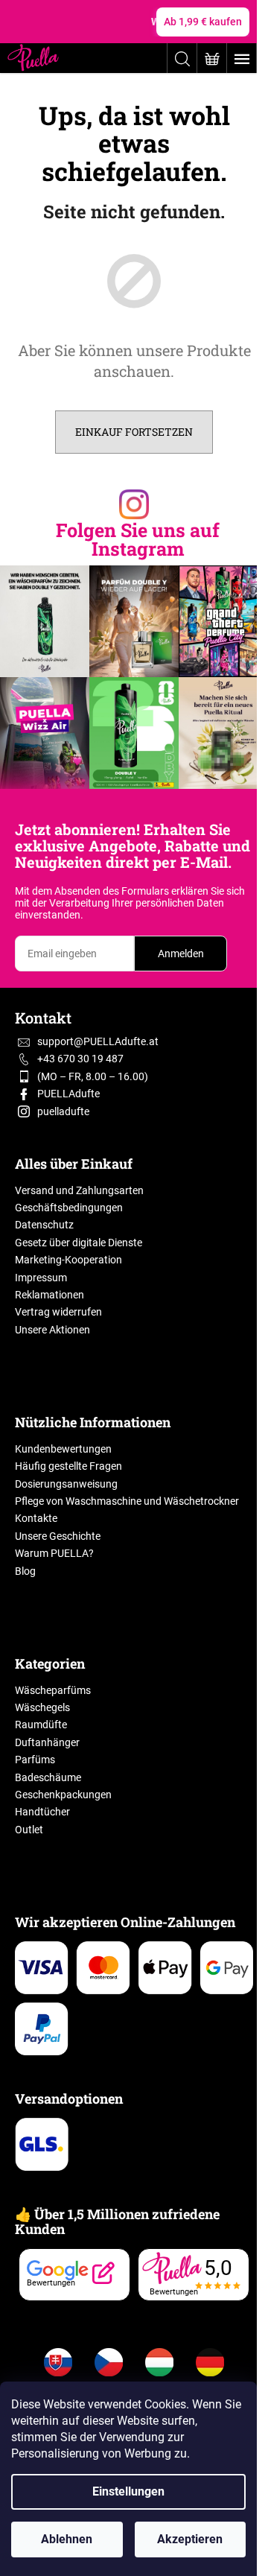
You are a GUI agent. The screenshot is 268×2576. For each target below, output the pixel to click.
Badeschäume (48, 1777)
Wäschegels (42, 1707)
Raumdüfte (41, 1725)
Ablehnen (67, 2539)
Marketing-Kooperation (68, 1260)
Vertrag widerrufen (58, 1312)
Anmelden (181, 954)
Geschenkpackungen (63, 1795)
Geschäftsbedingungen (69, 1208)
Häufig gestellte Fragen (68, 1466)
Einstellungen (128, 2491)
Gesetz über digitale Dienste (79, 1243)
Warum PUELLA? (54, 1553)
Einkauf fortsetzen (134, 432)
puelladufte (63, 1111)
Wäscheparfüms (53, 1690)
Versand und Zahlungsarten (79, 1190)
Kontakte (36, 1518)
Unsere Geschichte (58, 1536)
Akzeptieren (190, 2539)
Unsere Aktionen (52, 1330)
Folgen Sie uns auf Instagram (138, 539)
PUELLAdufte (68, 1094)
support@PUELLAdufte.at (98, 1041)
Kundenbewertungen (63, 1449)
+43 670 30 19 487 (80, 1059)
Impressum (41, 1278)
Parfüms (35, 1760)
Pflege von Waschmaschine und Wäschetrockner (127, 1501)
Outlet (29, 1830)
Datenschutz (44, 1225)
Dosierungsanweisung (66, 1484)
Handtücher (42, 1812)
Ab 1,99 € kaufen (203, 22)
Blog (25, 1571)
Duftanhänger (47, 1742)
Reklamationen (50, 1295)
